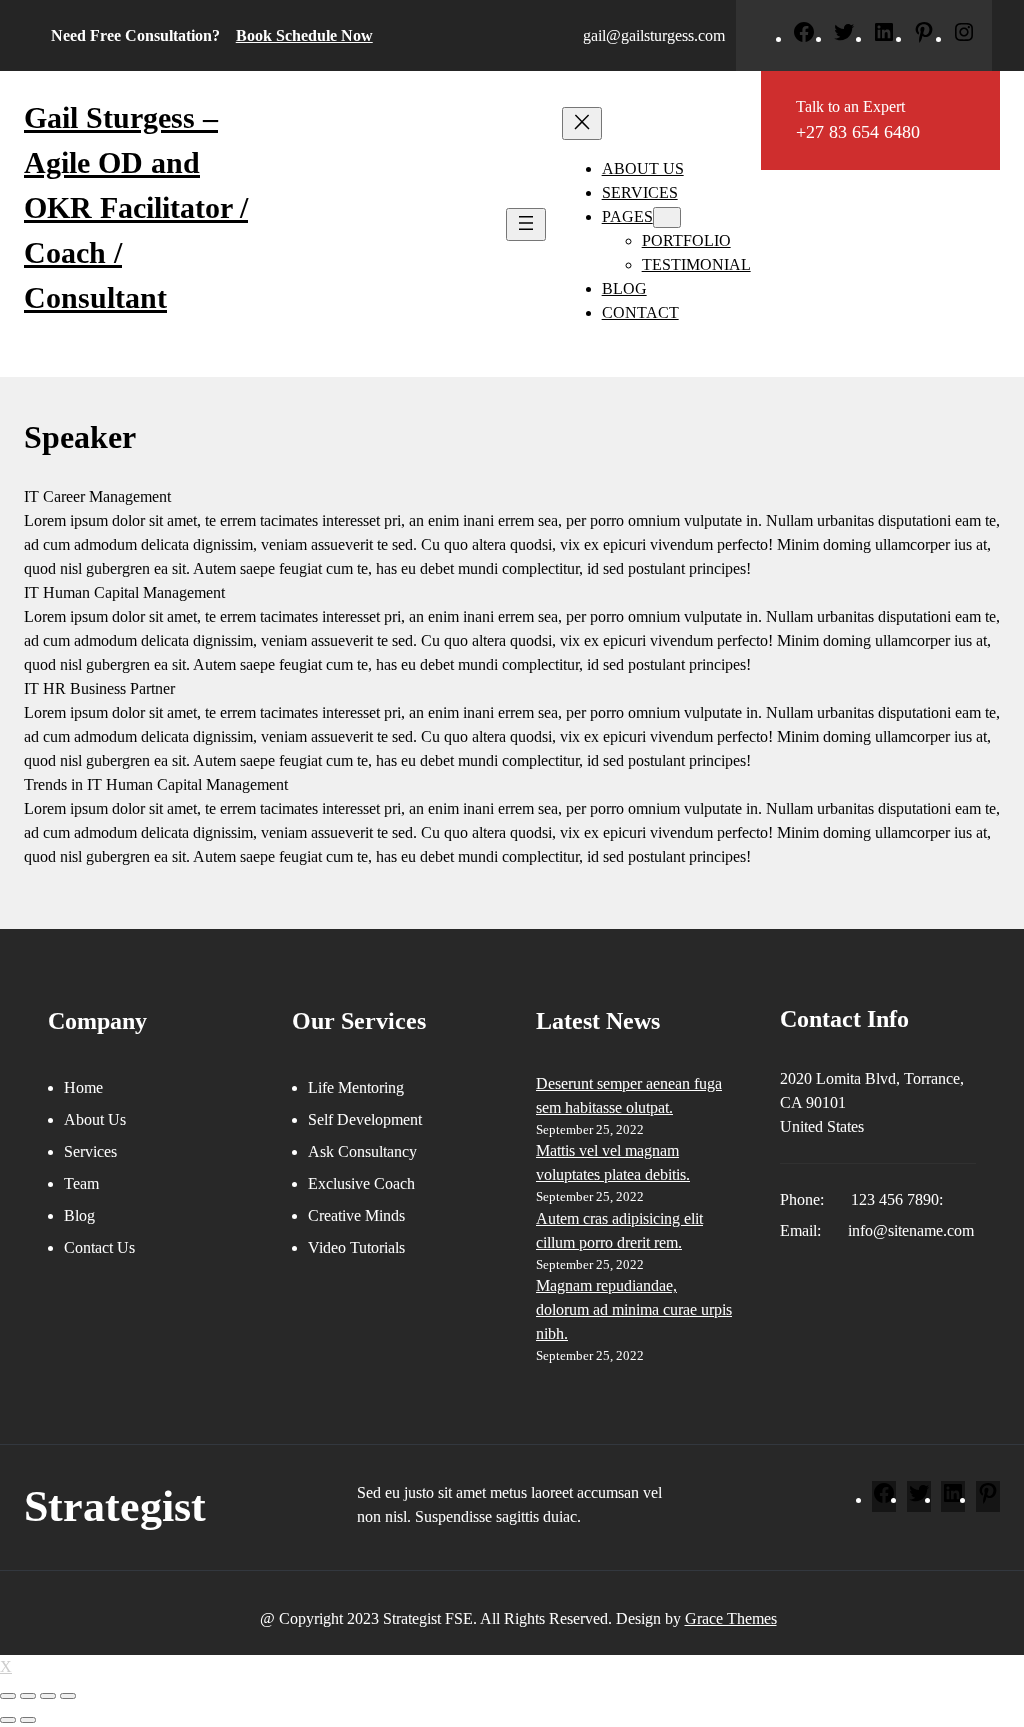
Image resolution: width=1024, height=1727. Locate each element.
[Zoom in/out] (68, 1696)
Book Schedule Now (304, 35)
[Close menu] (582, 123)
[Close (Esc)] (8, 1696)
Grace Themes (731, 1618)
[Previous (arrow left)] (8, 1720)
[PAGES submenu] (667, 217)
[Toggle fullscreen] (48, 1696)
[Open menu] (526, 224)
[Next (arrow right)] (28, 1720)
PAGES (627, 216)
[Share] (28, 1696)
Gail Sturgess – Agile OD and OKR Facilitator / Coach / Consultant (136, 207)
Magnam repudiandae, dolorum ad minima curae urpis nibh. (634, 1309)
